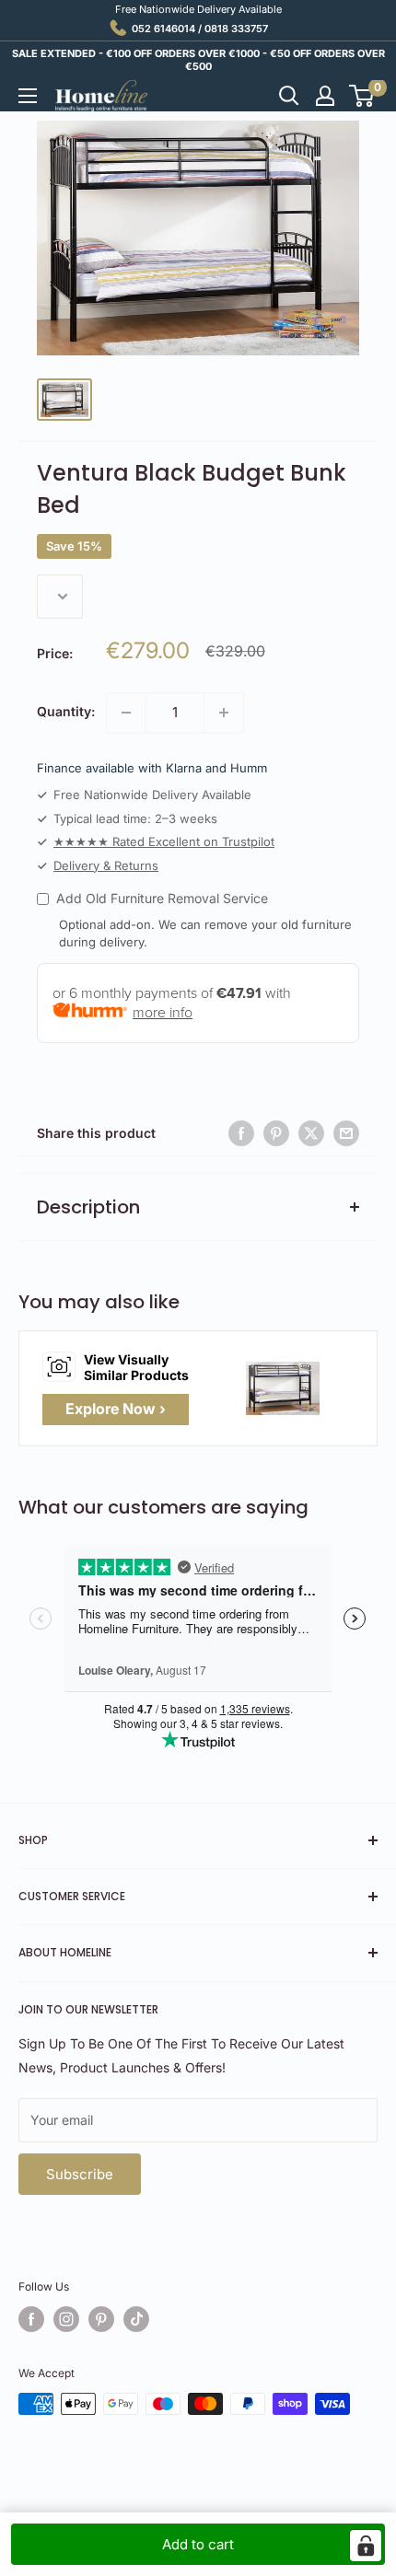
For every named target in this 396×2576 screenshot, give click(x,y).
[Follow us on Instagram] (66, 2319)
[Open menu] (28, 96)
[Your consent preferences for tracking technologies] (366, 2546)
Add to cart (198, 2544)
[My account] (325, 96)
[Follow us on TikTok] (136, 2319)
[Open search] (289, 96)
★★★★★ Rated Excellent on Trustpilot (164, 841)
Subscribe (80, 2174)
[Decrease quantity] (126, 713)
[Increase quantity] (224, 713)
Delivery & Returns (106, 865)
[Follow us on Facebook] (31, 2319)
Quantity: (66, 711)
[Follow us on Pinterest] (101, 2319)
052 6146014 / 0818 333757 (200, 29)
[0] (362, 96)
